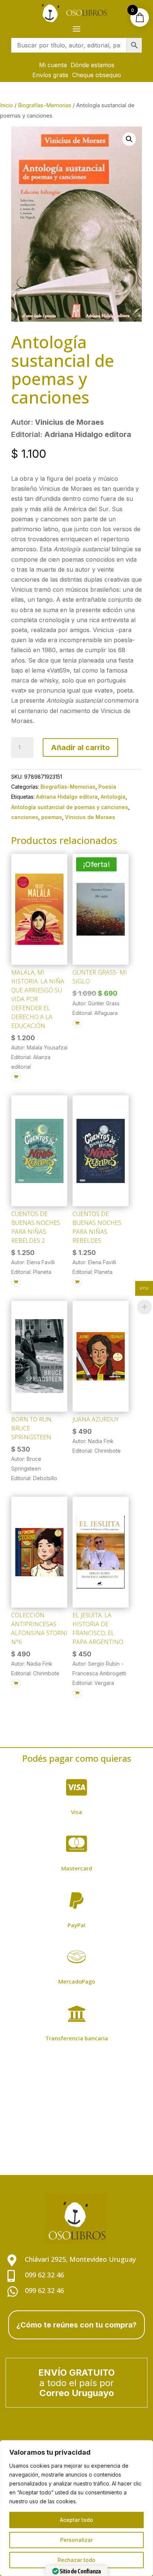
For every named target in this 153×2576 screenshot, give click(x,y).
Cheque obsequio (97, 75)
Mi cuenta (53, 65)
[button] (129, 139)
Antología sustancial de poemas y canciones (70, 807)
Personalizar (76, 2540)
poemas (52, 817)
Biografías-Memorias (45, 105)
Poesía (107, 787)
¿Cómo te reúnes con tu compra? (76, 2325)
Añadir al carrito (80, 747)
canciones (25, 817)
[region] (76, 2508)
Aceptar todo (76, 2520)
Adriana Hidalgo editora (67, 797)
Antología (113, 797)
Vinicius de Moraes (90, 817)
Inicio (6, 105)
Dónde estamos (92, 65)
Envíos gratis (50, 75)
